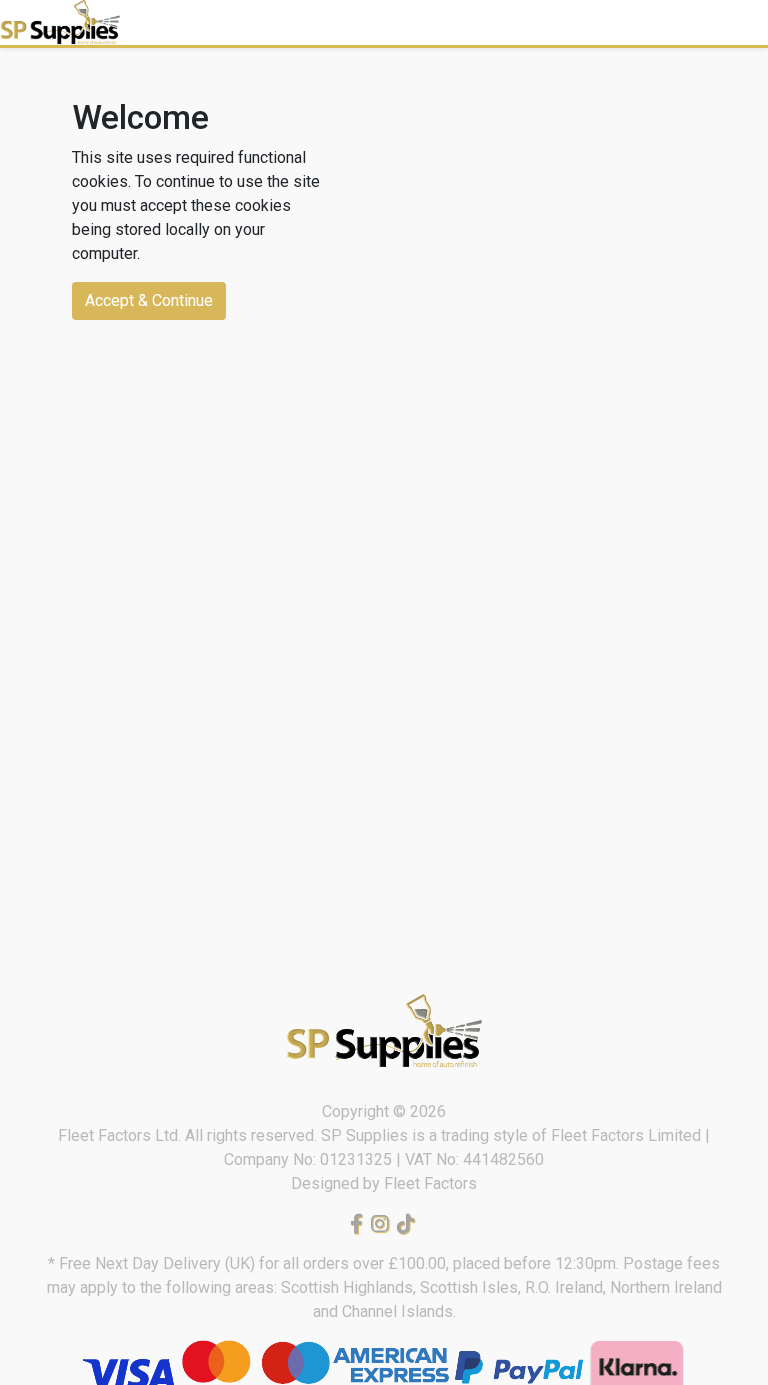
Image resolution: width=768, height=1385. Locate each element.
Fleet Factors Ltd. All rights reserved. (189, 1135)
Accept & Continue (149, 300)
